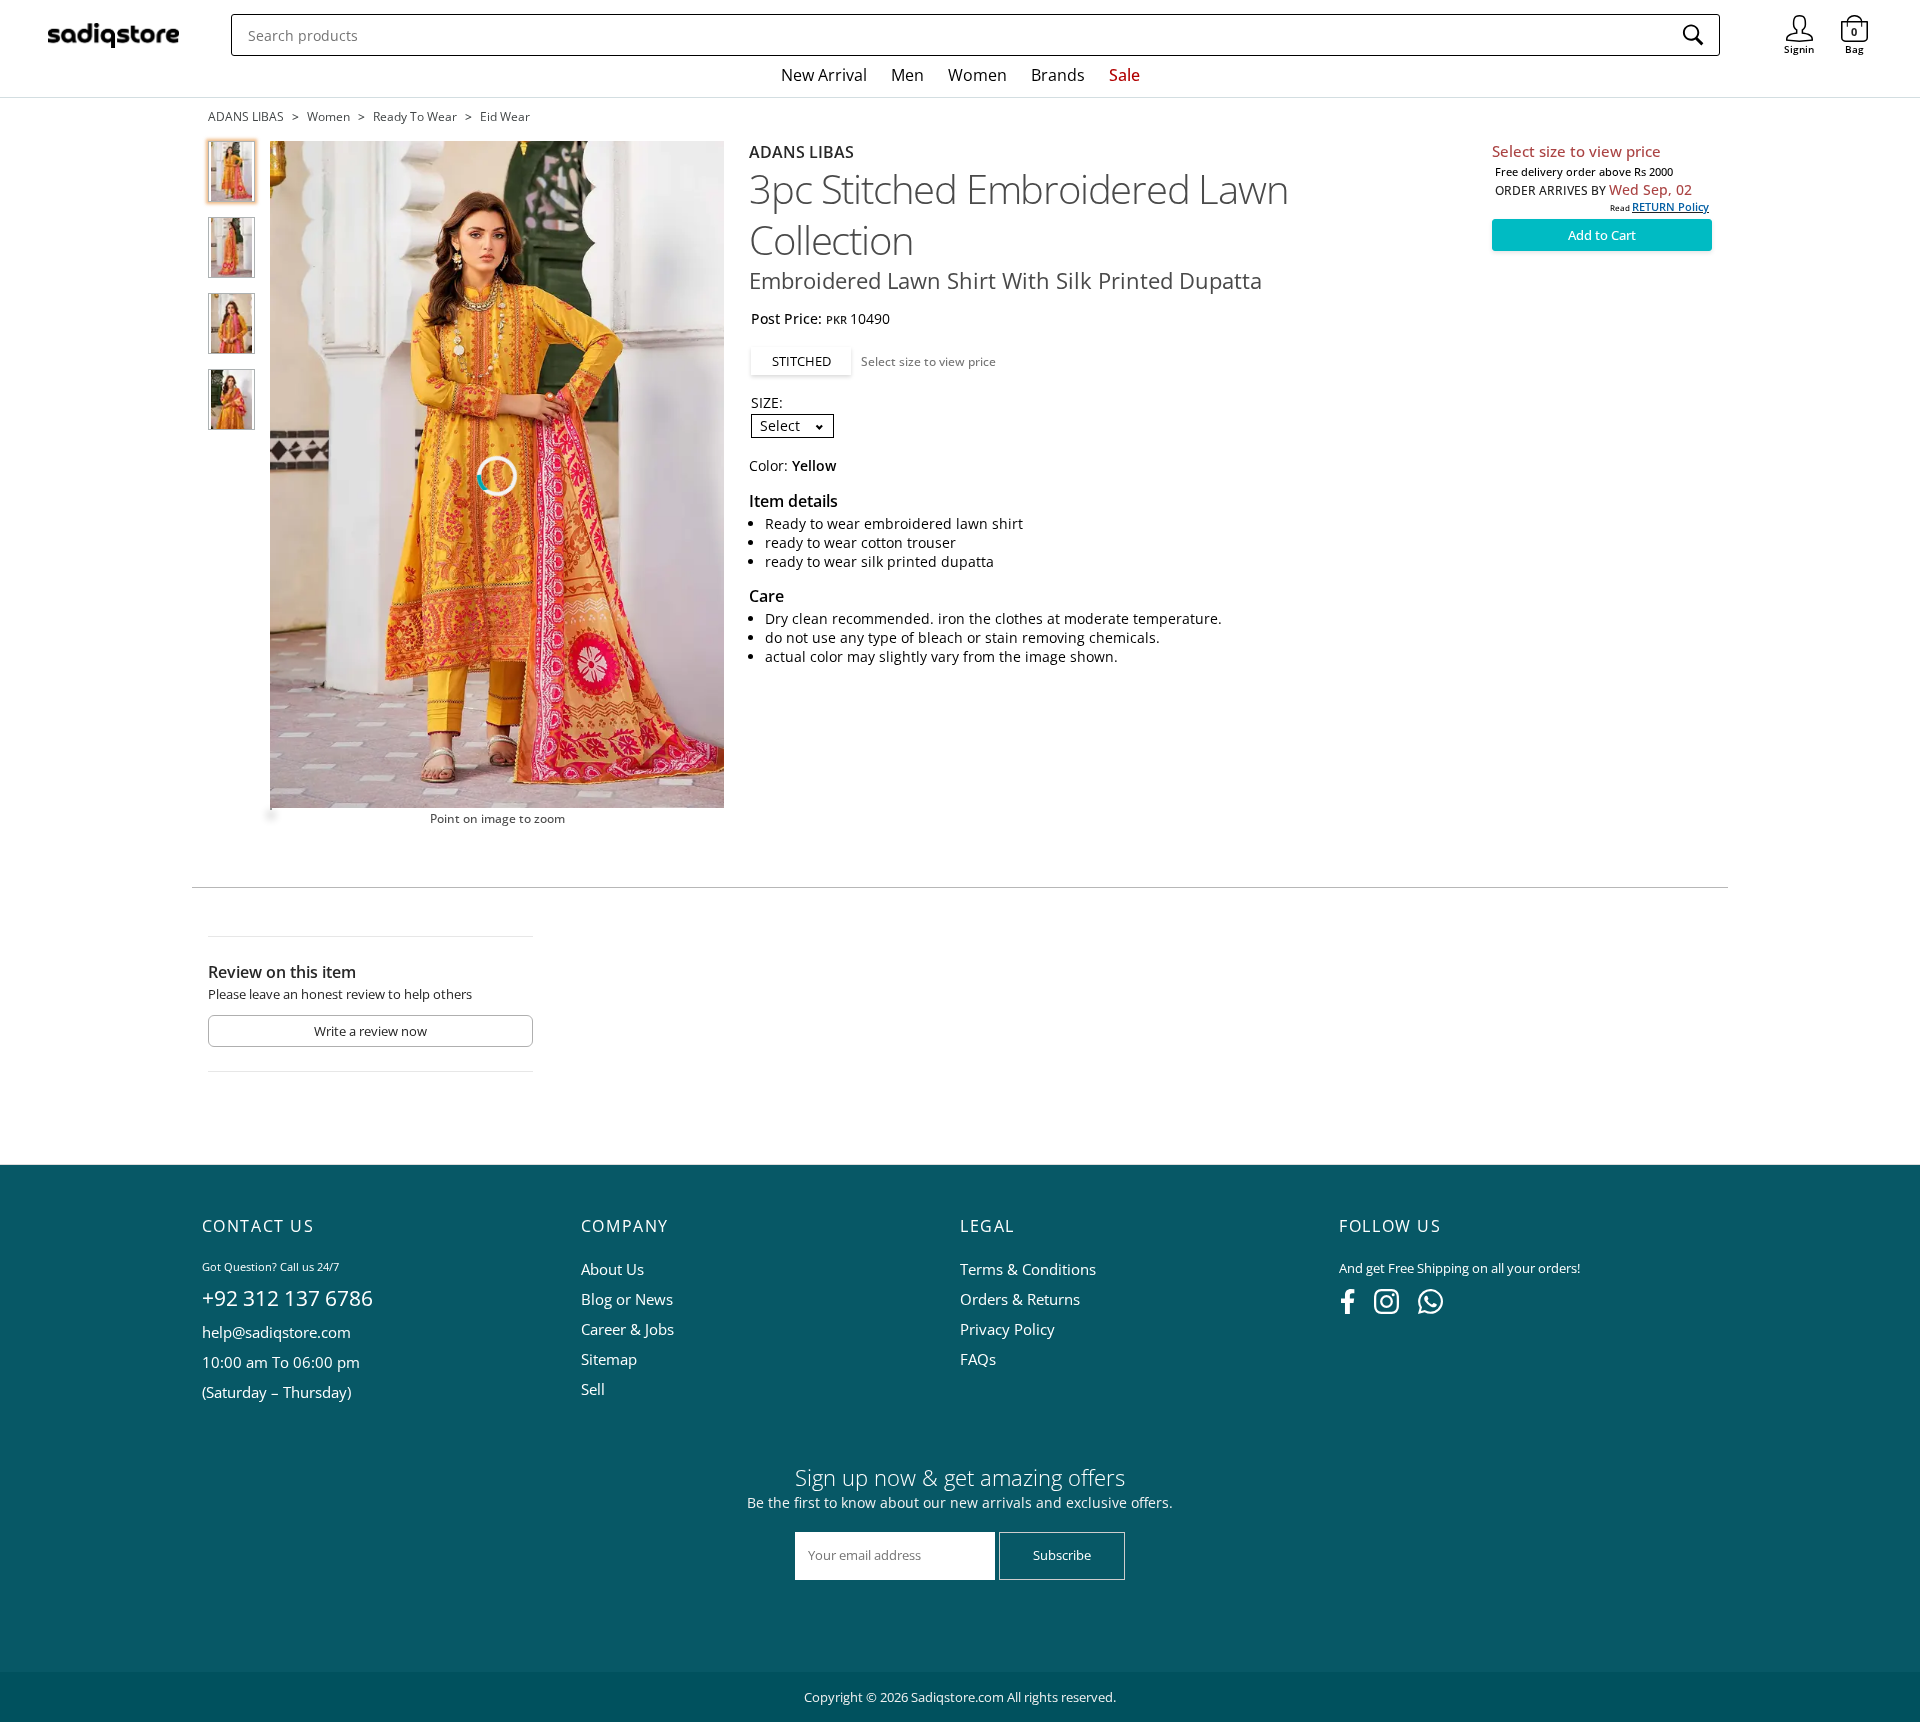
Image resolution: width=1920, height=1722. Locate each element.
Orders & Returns (1020, 1299)
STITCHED (801, 361)
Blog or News (627, 1299)
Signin (1799, 20)
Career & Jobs (627, 1329)
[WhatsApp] (1430, 1308)
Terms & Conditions (1028, 1269)
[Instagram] (1386, 1308)
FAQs (978, 1359)
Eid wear (505, 116)
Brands (1058, 75)
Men (907, 75)
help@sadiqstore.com (276, 1332)
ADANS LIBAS (246, 116)
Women (977, 75)
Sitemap (609, 1359)
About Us (612, 1269)
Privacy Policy (1007, 1329)
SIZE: (767, 402)
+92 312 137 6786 (287, 1298)
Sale (1124, 75)
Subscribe (1062, 1555)
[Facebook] (1347, 1308)
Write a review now (370, 1031)
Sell (593, 1389)
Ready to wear (415, 116)
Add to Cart (1602, 235)
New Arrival (824, 75)
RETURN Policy (1670, 206)
